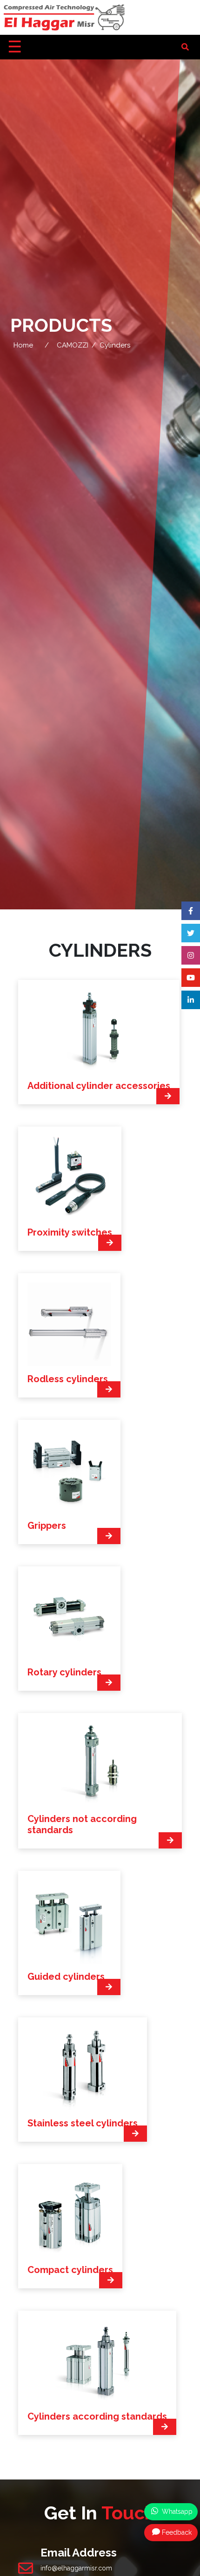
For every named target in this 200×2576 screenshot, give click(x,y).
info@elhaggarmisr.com (76, 2568)
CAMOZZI (73, 345)
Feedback (177, 2532)
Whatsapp (176, 2512)
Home (23, 345)
